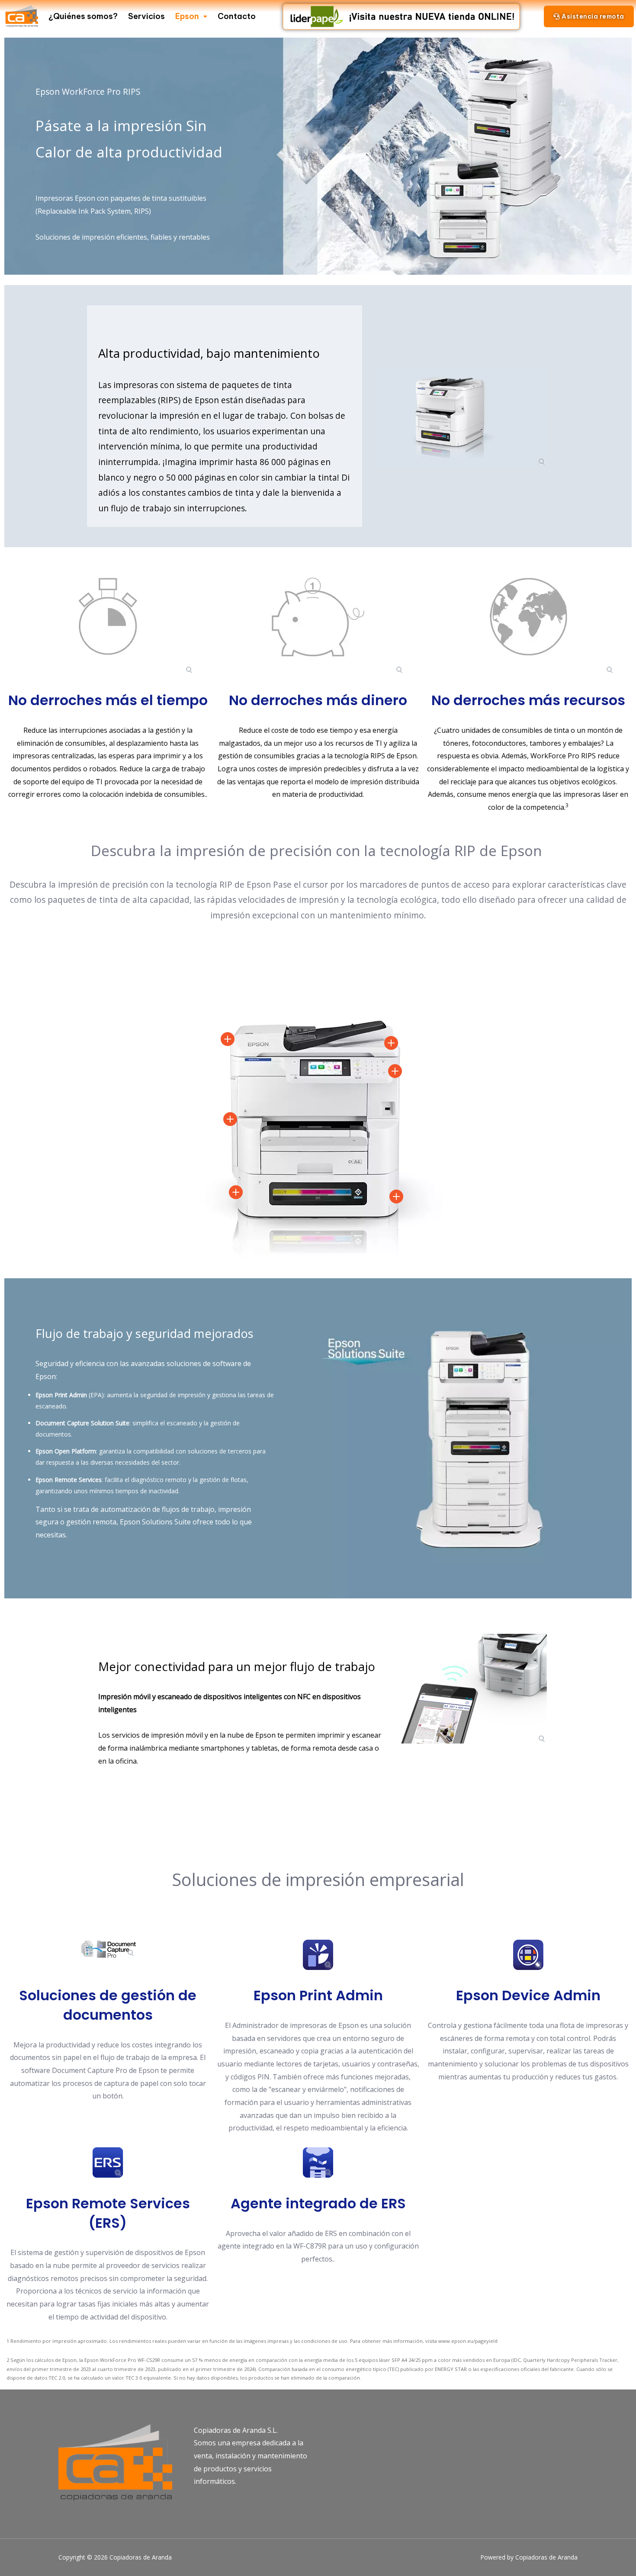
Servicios (146, 16)
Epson (187, 16)
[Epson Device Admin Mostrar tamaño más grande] (528, 1955)
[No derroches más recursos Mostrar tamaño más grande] (528, 617)
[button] (589, 16)
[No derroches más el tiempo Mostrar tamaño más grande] (108, 617)
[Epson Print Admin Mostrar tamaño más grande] (318, 1955)
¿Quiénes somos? (83, 16)
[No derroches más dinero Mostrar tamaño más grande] (318, 617)
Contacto (237, 16)
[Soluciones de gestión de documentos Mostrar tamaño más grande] (108, 1949)
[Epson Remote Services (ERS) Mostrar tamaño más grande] (108, 2163)
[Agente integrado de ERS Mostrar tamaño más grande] (318, 2162)
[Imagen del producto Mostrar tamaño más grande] (460, 416)
